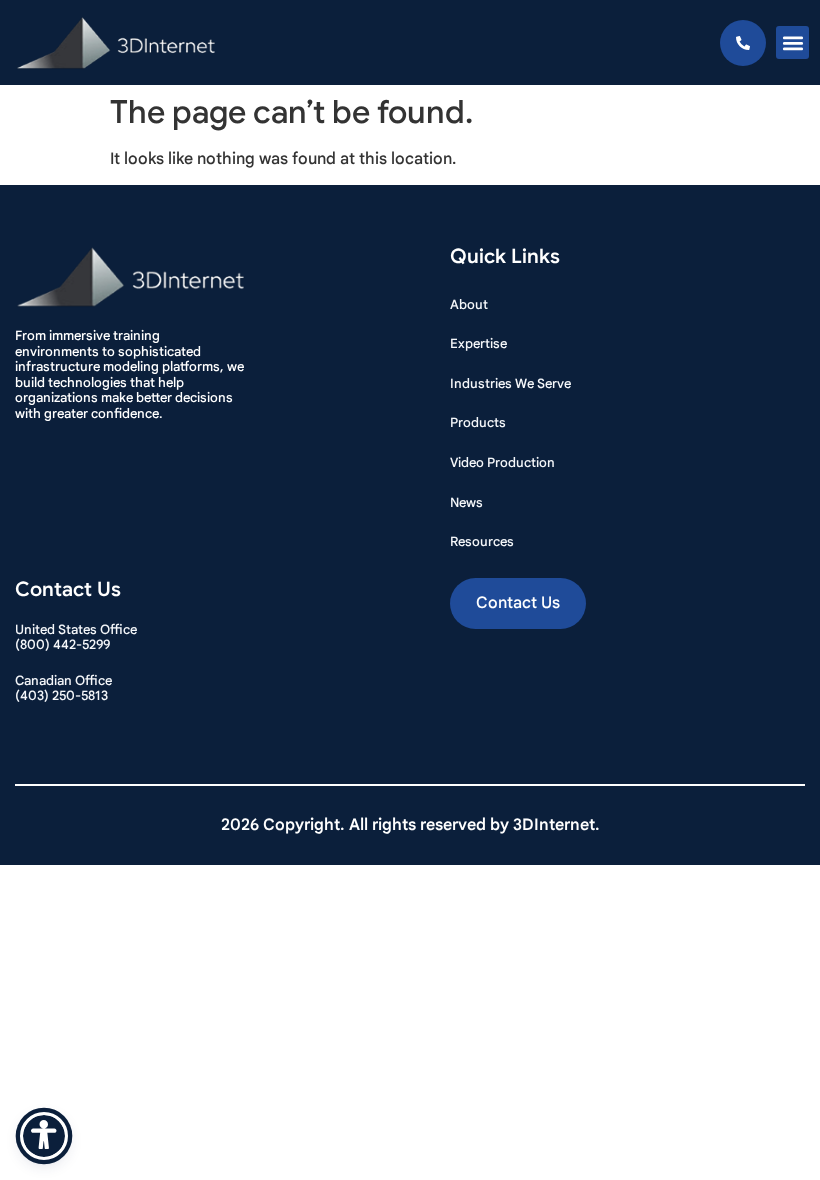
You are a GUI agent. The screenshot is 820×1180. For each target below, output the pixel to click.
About (469, 304)
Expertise (478, 343)
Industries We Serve (510, 383)
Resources (482, 541)
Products (478, 422)
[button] (792, 42)
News (466, 502)
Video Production (502, 462)
